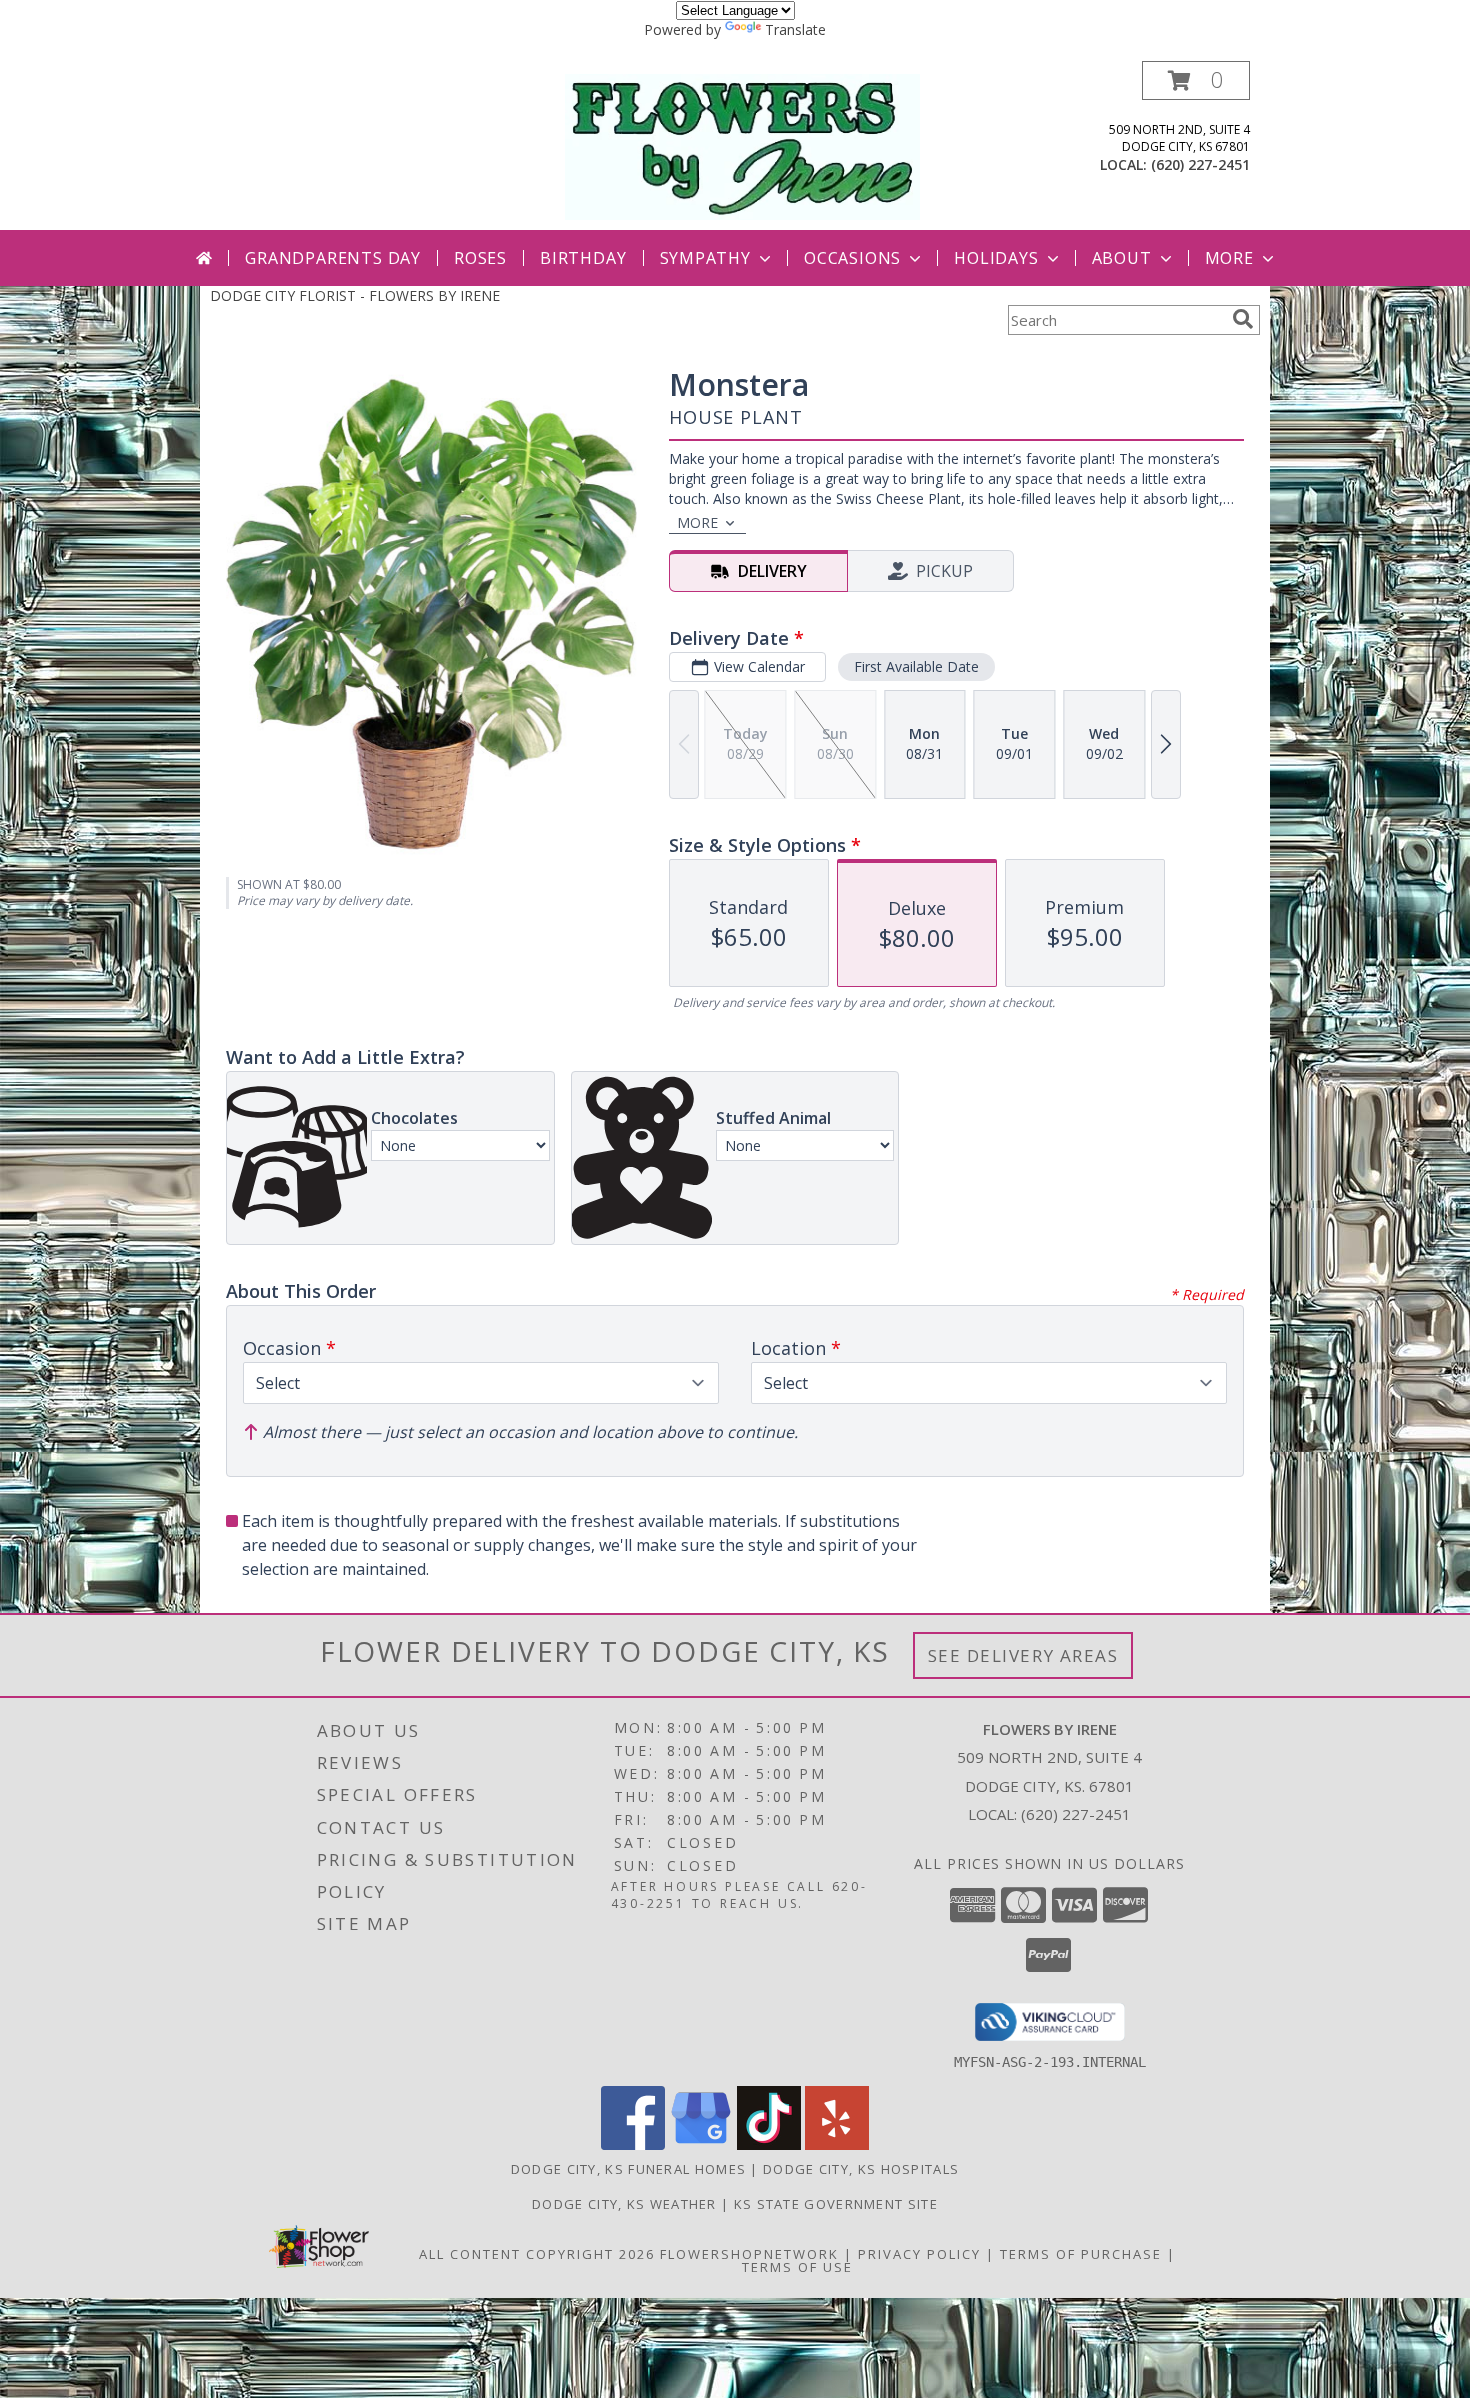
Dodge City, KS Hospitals (861, 2169)
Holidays (996, 258)
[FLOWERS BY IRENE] (742, 145)
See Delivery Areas (1023, 1655)
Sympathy (705, 258)
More (1229, 258)
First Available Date (916, 666)
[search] (1243, 319)
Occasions (852, 258)
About (1122, 258)
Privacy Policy (919, 2254)
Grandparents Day (333, 258)
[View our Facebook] (633, 2144)
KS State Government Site (836, 2204)
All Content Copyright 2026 (537, 2254)
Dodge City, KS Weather (624, 2204)
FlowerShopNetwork (749, 2254)
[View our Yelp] (837, 2144)
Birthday (583, 258)
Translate (795, 29)
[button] (1196, 80)
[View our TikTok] (769, 2144)
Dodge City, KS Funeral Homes (628, 2169)
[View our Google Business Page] (701, 2144)
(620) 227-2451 (1200, 164)
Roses (480, 258)
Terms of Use (797, 2267)
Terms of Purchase (1081, 2254)
